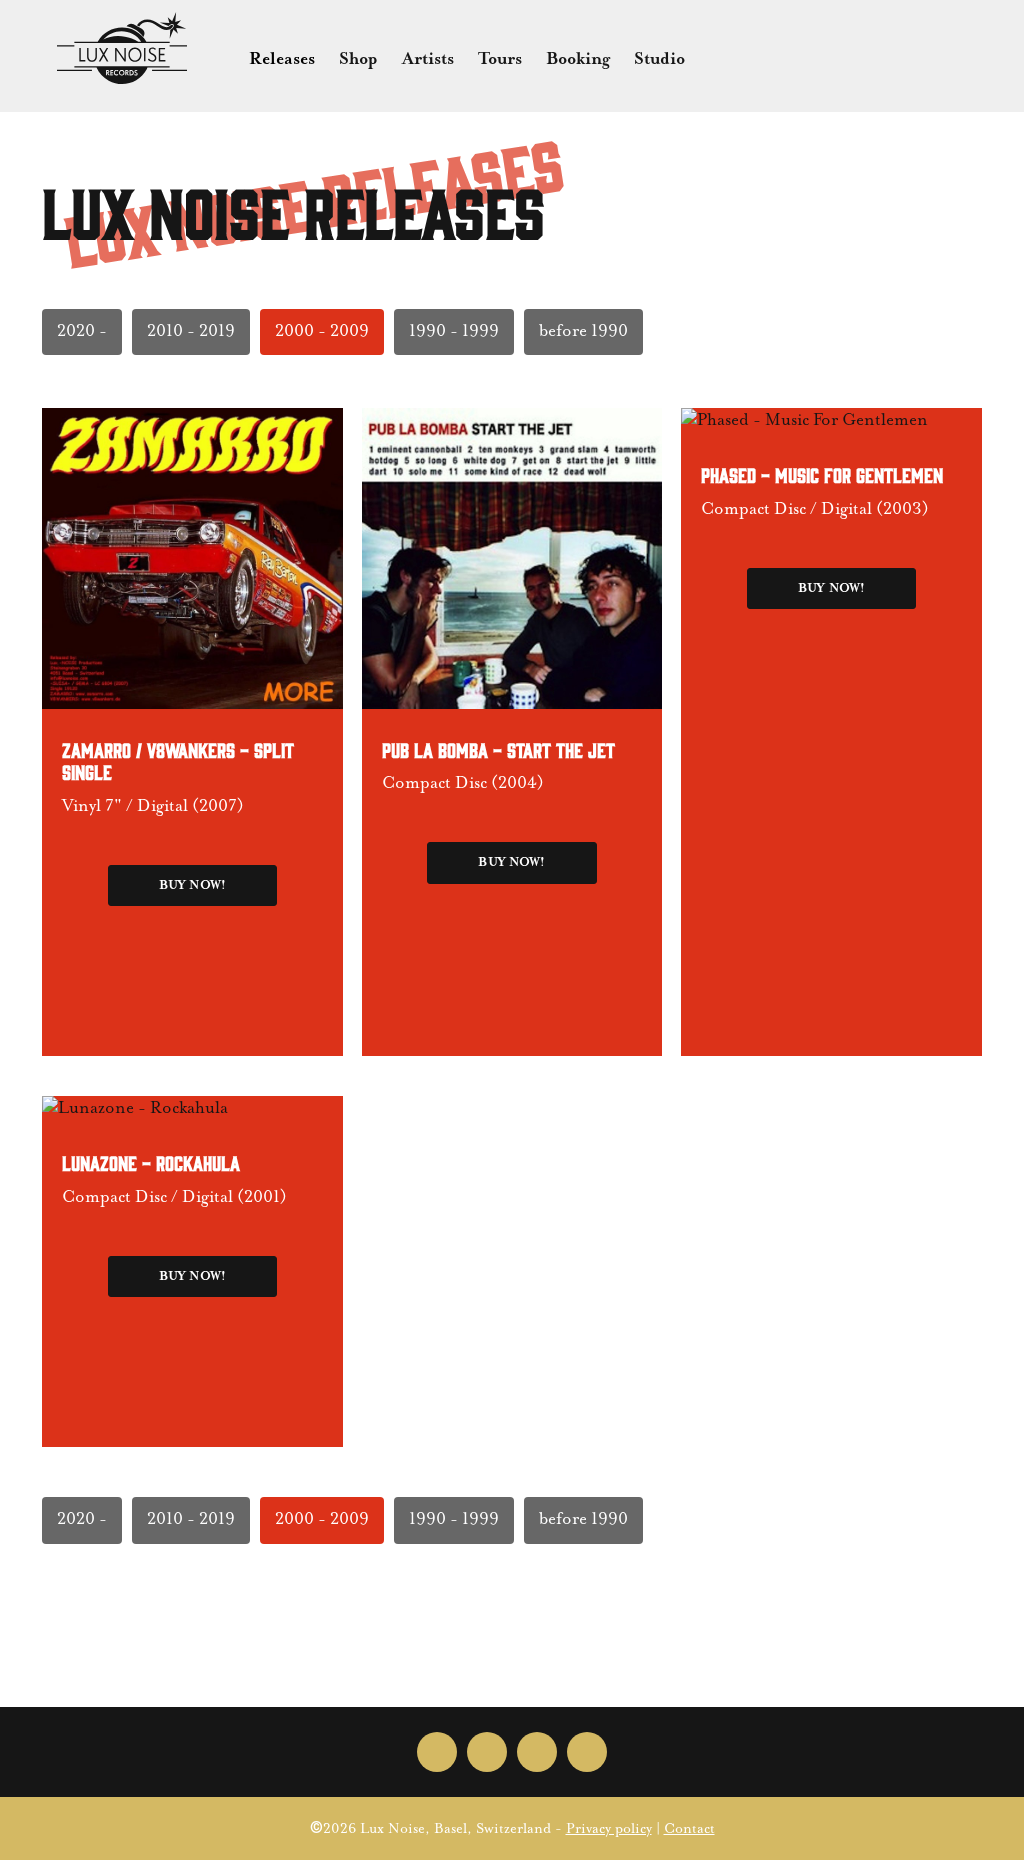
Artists (428, 59)
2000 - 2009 (322, 331)
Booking (578, 59)
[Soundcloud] (537, 1752)
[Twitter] (487, 1752)
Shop (358, 59)
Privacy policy (609, 1829)
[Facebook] (437, 1752)
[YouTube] (587, 1752)
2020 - (82, 331)
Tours (500, 59)
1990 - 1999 (454, 331)
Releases (282, 59)
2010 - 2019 (191, 331)
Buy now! (192, 885)
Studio (659, 59)
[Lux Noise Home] (122, 48)
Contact (689, 1829)
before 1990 (583, 331)
